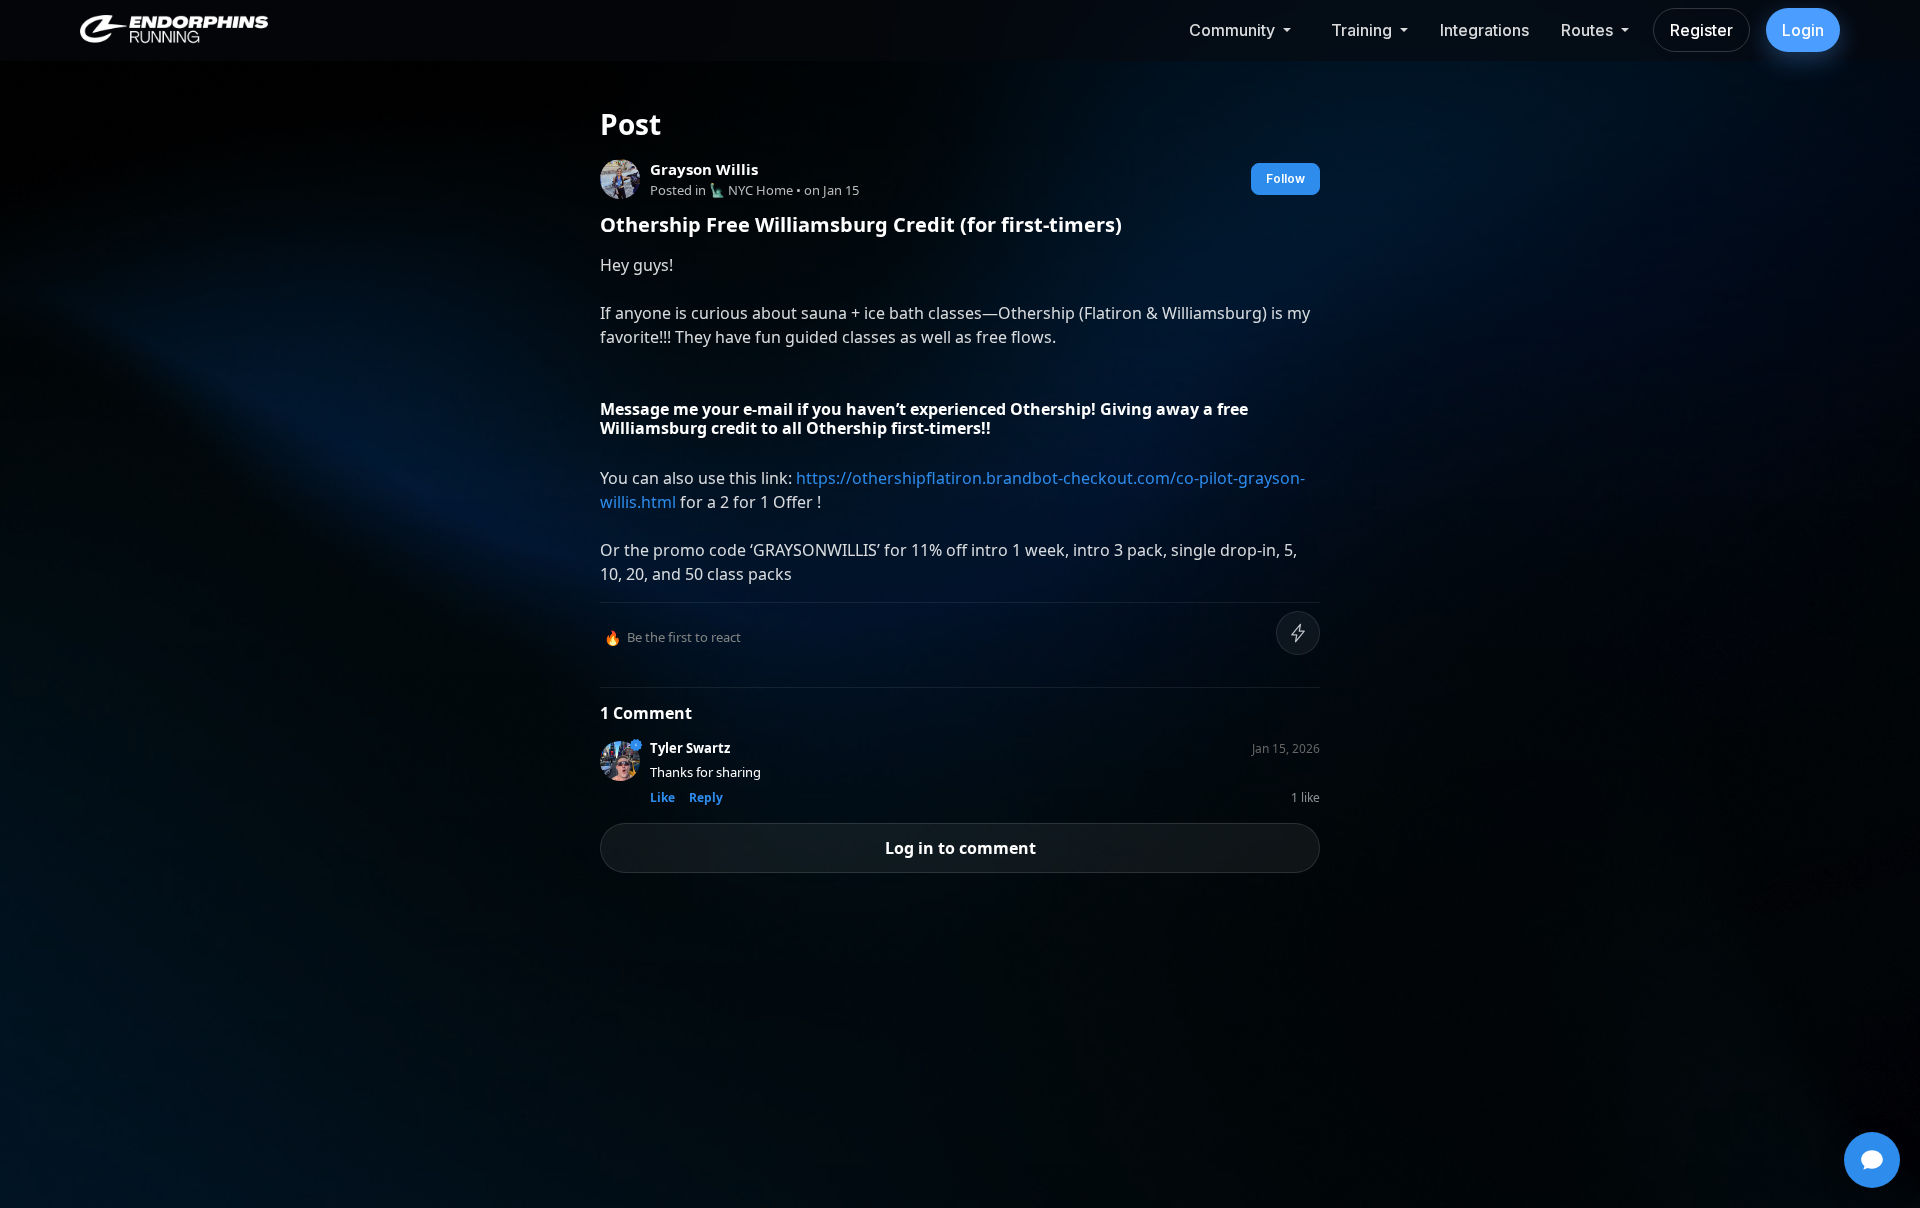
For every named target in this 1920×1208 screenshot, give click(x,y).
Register (1701, 30)
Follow (1285, 178)
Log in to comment (960, 848)
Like (662, 797)
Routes (1587, 30)
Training (1361, 30)
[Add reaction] (1298, 633)
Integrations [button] (1484, 30)
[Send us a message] (1872, 1160)
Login (1803, 30)
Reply (706, 797)
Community (1232, 30)
